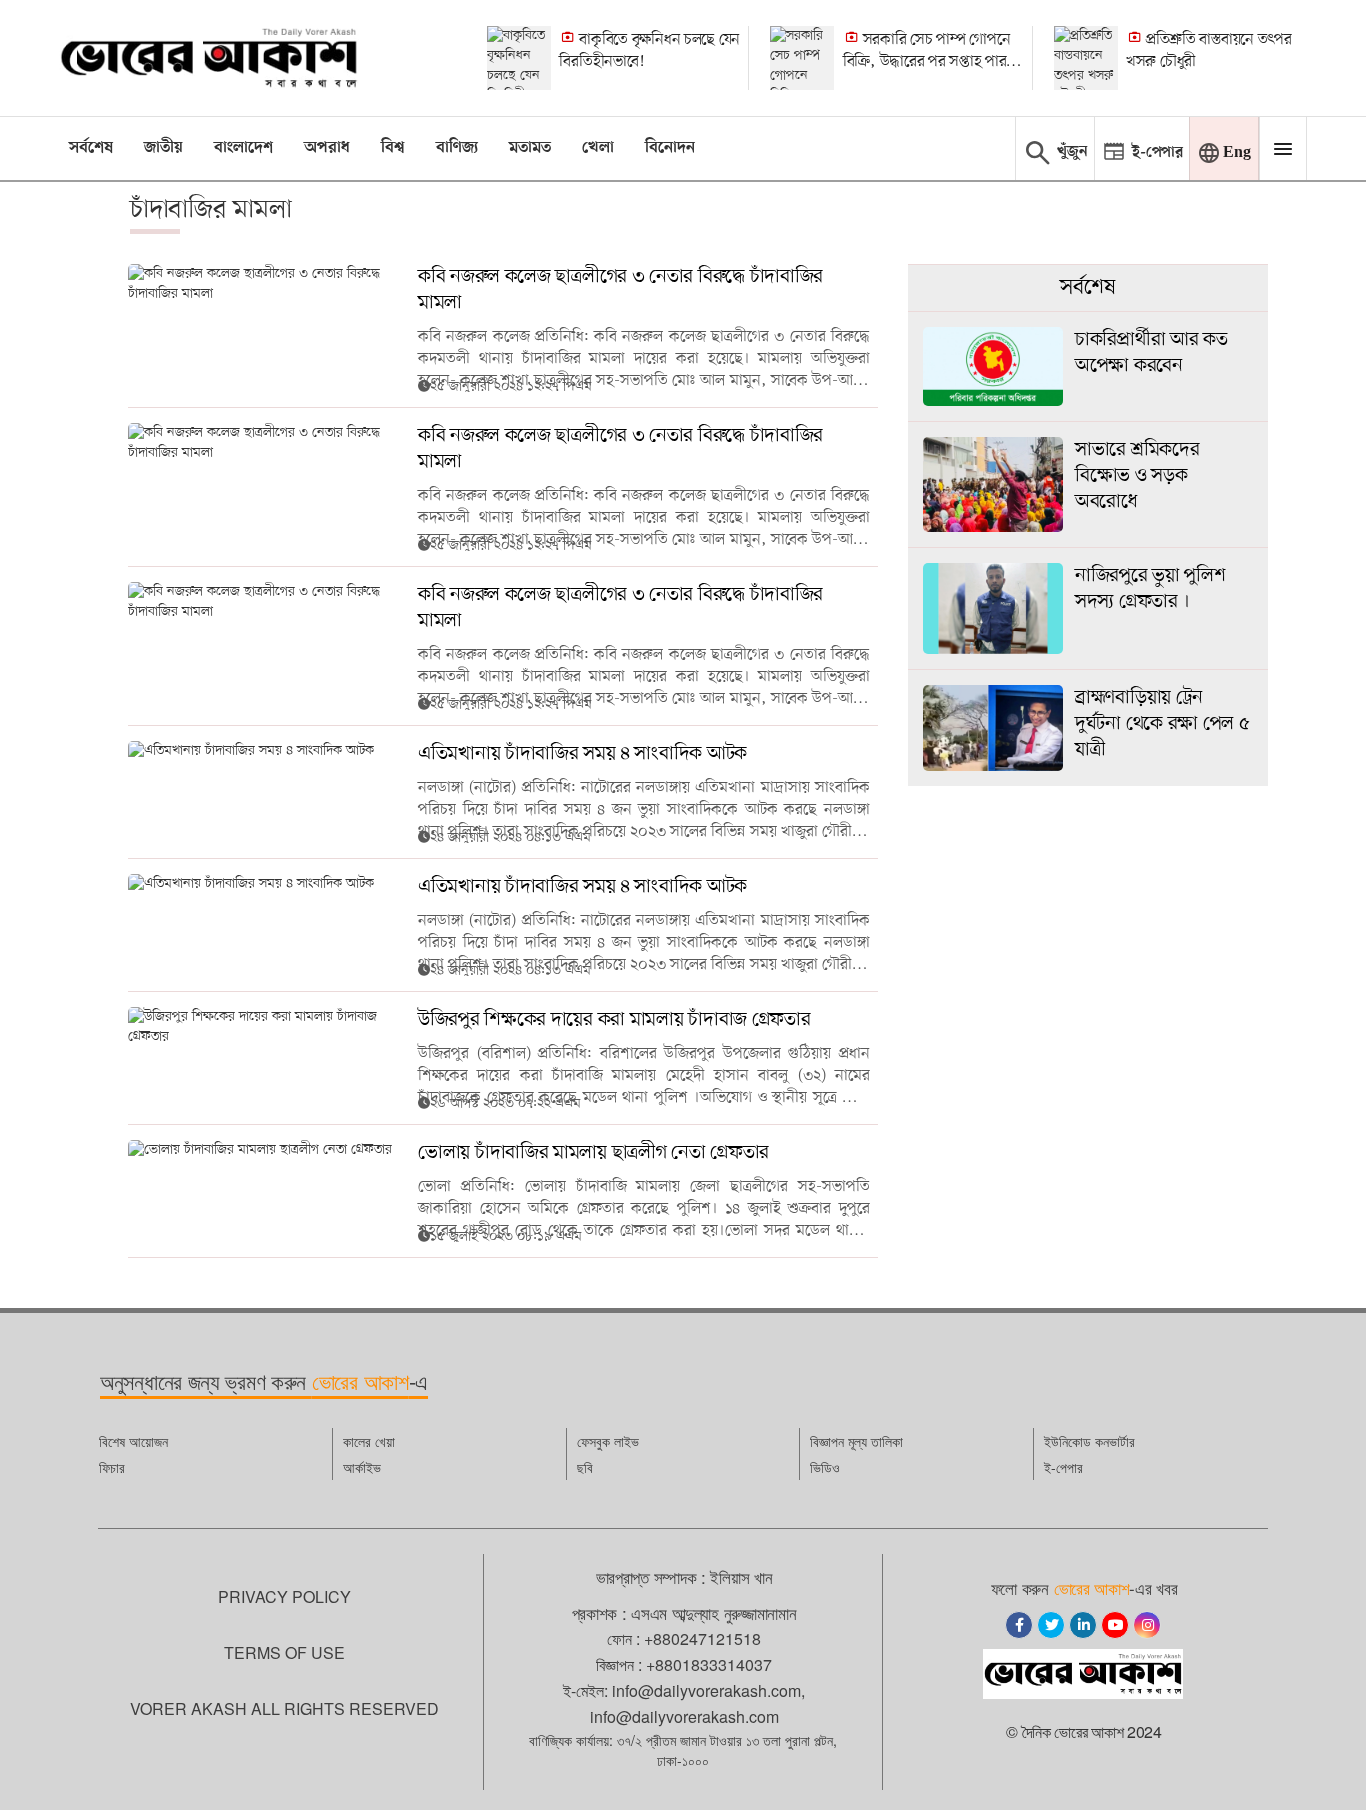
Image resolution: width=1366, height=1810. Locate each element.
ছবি (585, 1467)
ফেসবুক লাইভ (608, 1441)
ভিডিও (825, 1467)
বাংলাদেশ (243, 148)
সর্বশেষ (91, 148)
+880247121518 (702, 1638)
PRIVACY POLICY (284, 1596)
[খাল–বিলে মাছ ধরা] (519, 58)
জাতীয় (163, 148)
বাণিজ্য (457, 148)
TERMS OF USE (284, 1652)
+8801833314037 (709, 1664)
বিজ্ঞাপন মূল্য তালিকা (856, 1441)
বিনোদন (670, 148)
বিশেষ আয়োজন (133, 1441)
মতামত (530, 148)
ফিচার (112, 1467)
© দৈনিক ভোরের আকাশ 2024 (1084, 1731)
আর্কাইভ (362, 1467)
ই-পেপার (1063, 1467)
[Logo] (209, 58)
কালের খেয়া (369, 1441)
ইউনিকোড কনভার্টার (1089, 1441)
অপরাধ (327, 148)
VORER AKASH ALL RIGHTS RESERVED (284, 1708)
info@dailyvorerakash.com (706, 1690)
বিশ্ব (393, 148)
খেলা (598, 148)
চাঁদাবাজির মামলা (210, 210)
